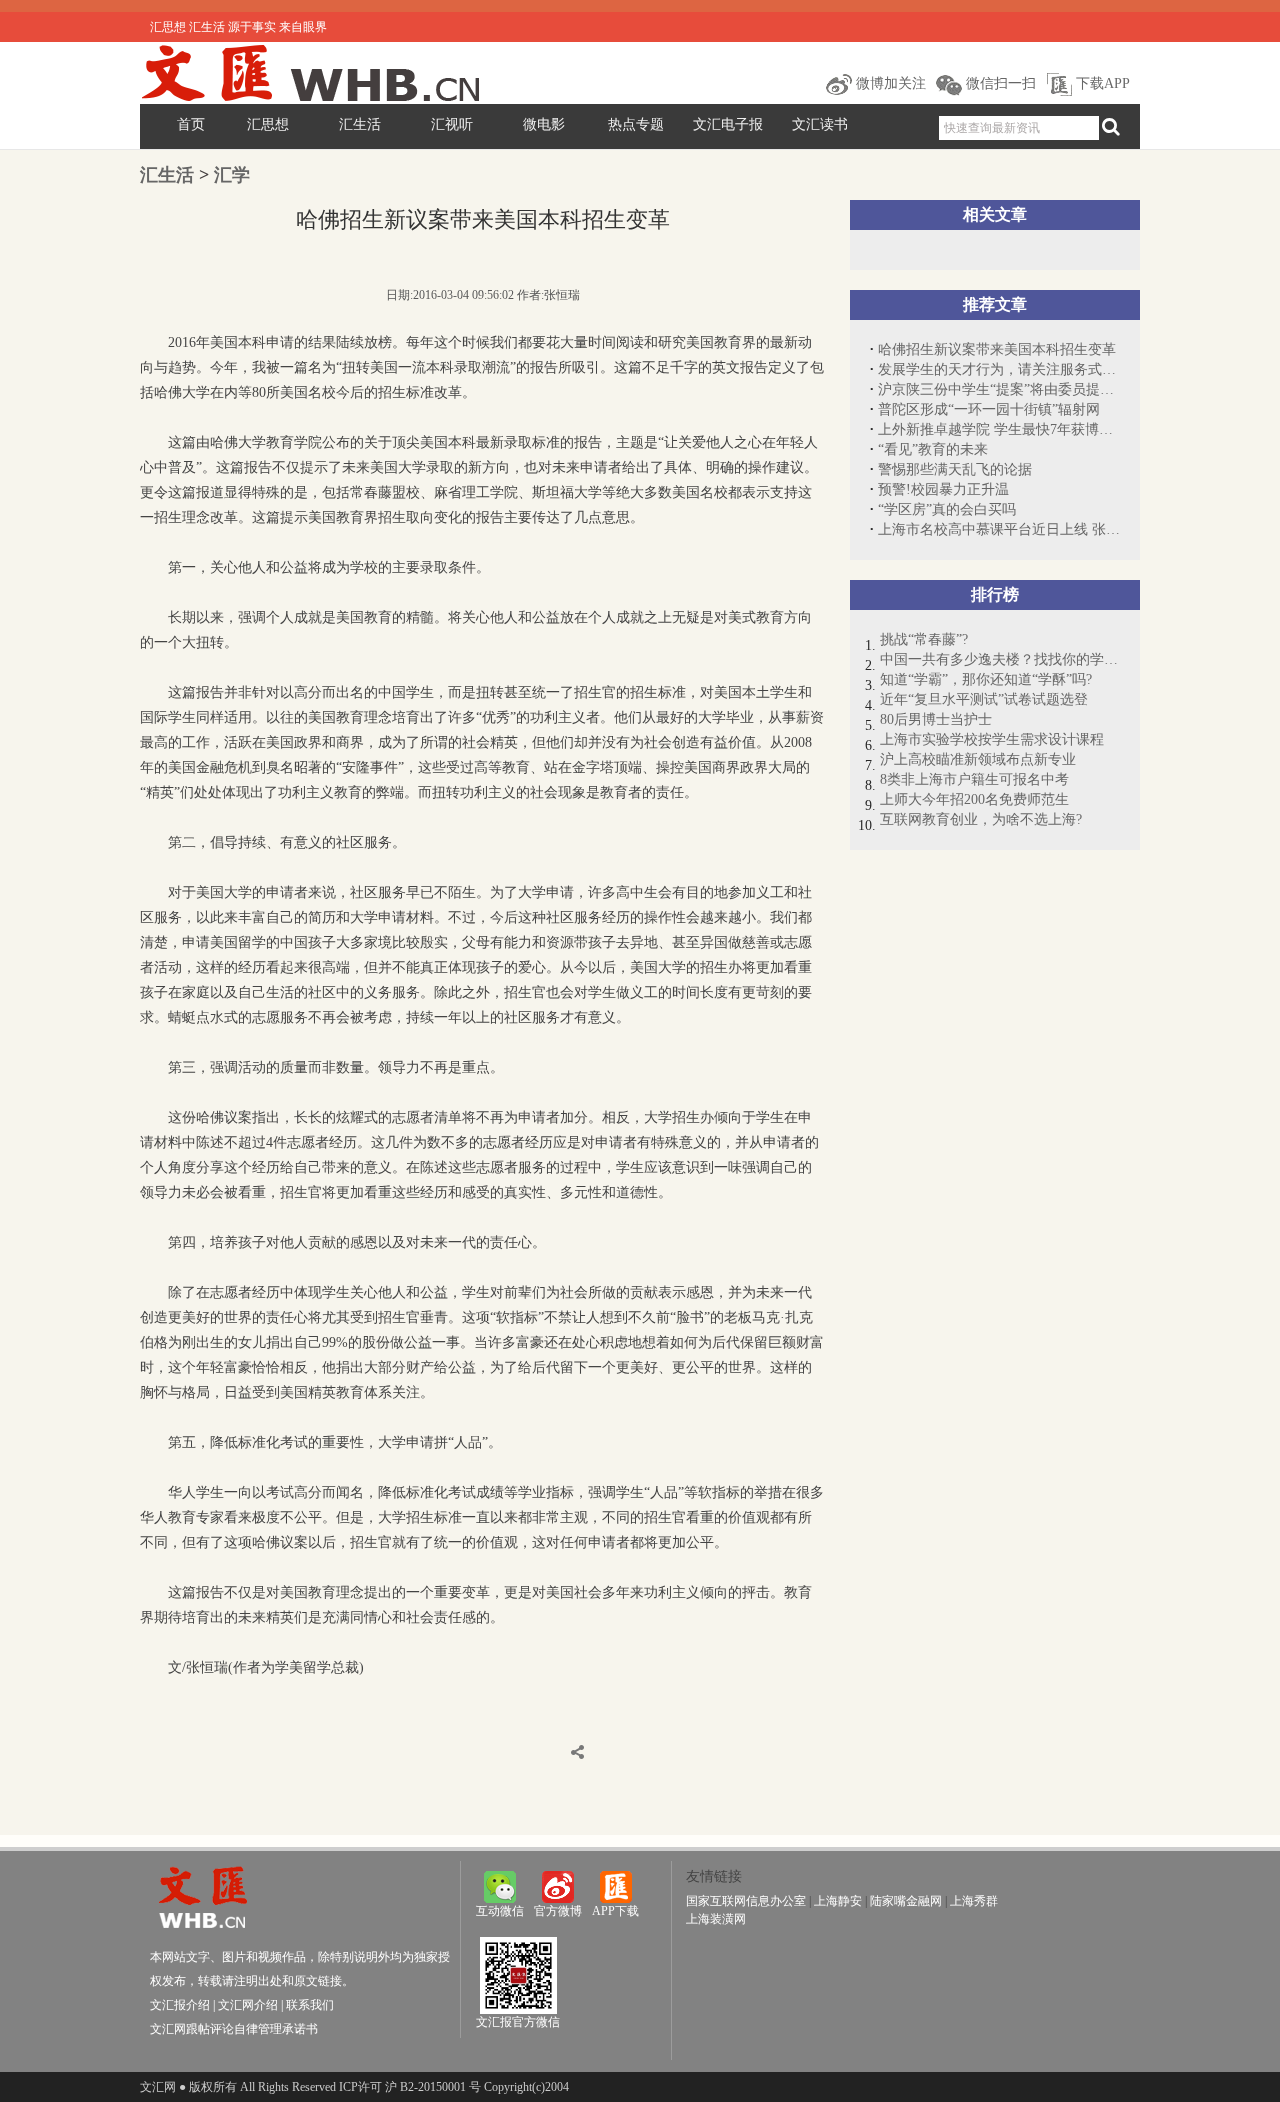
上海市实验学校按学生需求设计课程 (992, 739)
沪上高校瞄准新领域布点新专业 (978, 759)
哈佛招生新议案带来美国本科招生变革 (997, 349)
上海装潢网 (716, 1919)
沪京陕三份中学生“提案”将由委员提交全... (999, 389)
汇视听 (452, 124)
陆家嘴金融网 (906, 1901)
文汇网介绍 (248, 2005)
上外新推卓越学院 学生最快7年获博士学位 (999, 429)
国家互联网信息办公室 (746, 1901)
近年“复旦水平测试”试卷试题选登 (984, 699)
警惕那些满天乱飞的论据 (955, 469)
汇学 (232, 175)
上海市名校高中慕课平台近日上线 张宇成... (999, 529)
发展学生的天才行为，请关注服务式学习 (999, 369)
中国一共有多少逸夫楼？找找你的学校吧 (1000, 659)
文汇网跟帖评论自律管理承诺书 (234, 2029)
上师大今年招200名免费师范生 (974, 799)
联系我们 (310, 2005)
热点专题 (636, 124)
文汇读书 (820, 124)
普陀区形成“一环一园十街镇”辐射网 (989, 409)
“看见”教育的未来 (933, 449)
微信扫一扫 (999, 83)
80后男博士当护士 (936, 719)
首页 (191, 124)
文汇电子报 (728, 124)
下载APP (1101, 83)
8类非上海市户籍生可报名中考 (974, 779)
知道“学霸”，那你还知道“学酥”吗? (986, 679)
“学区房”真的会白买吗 (947, 509)
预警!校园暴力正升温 (943, 489)
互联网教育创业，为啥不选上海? (981, 819)
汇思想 (268, 124)
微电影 (544, 124)
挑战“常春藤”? (924, 639)
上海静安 (838, 1901)
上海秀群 (974, 1901)
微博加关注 (889, 83)
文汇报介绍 (180, 2005)
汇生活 (360, 124)
